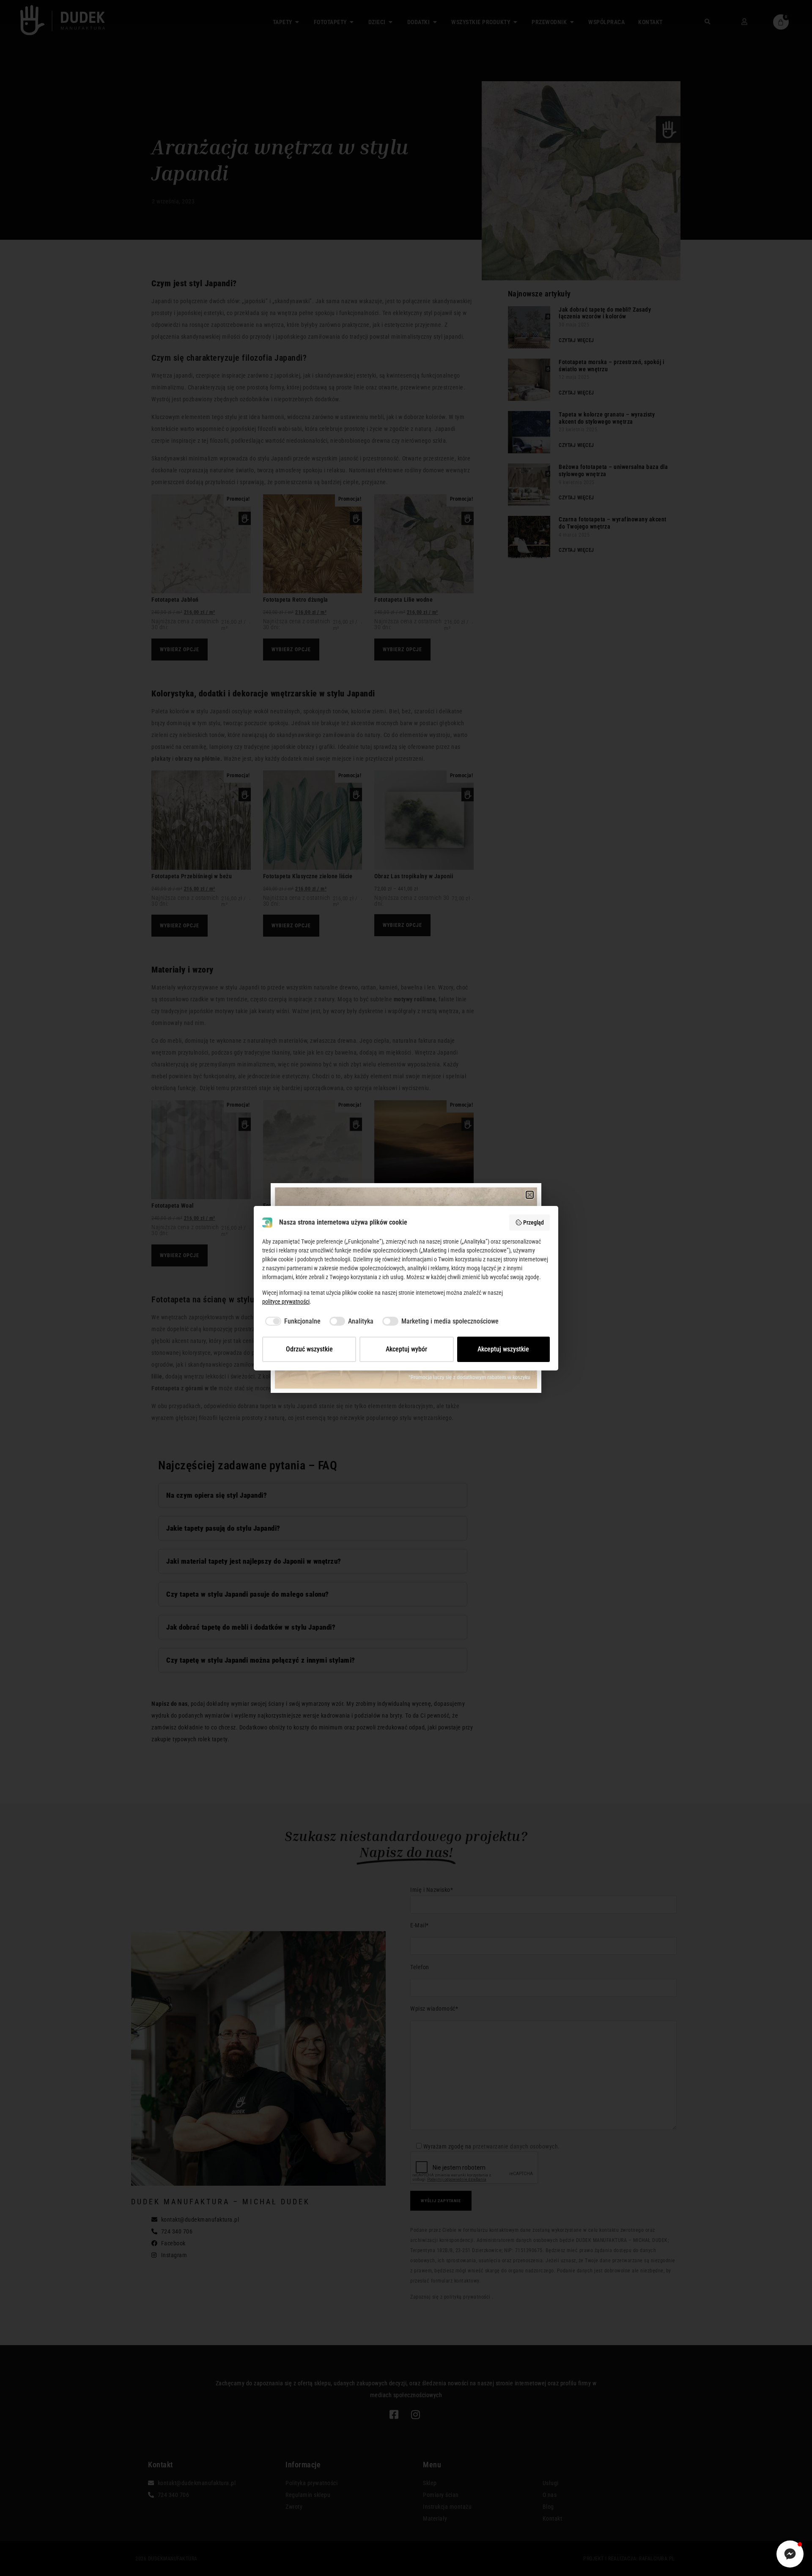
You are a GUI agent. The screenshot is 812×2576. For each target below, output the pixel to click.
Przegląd (534, 1222)
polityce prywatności (286, 1302)
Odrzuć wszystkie (309, 1349)
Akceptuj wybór (406, 1349)
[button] (530, 1195)
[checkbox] (291, 1321)
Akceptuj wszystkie (503, 1349)
